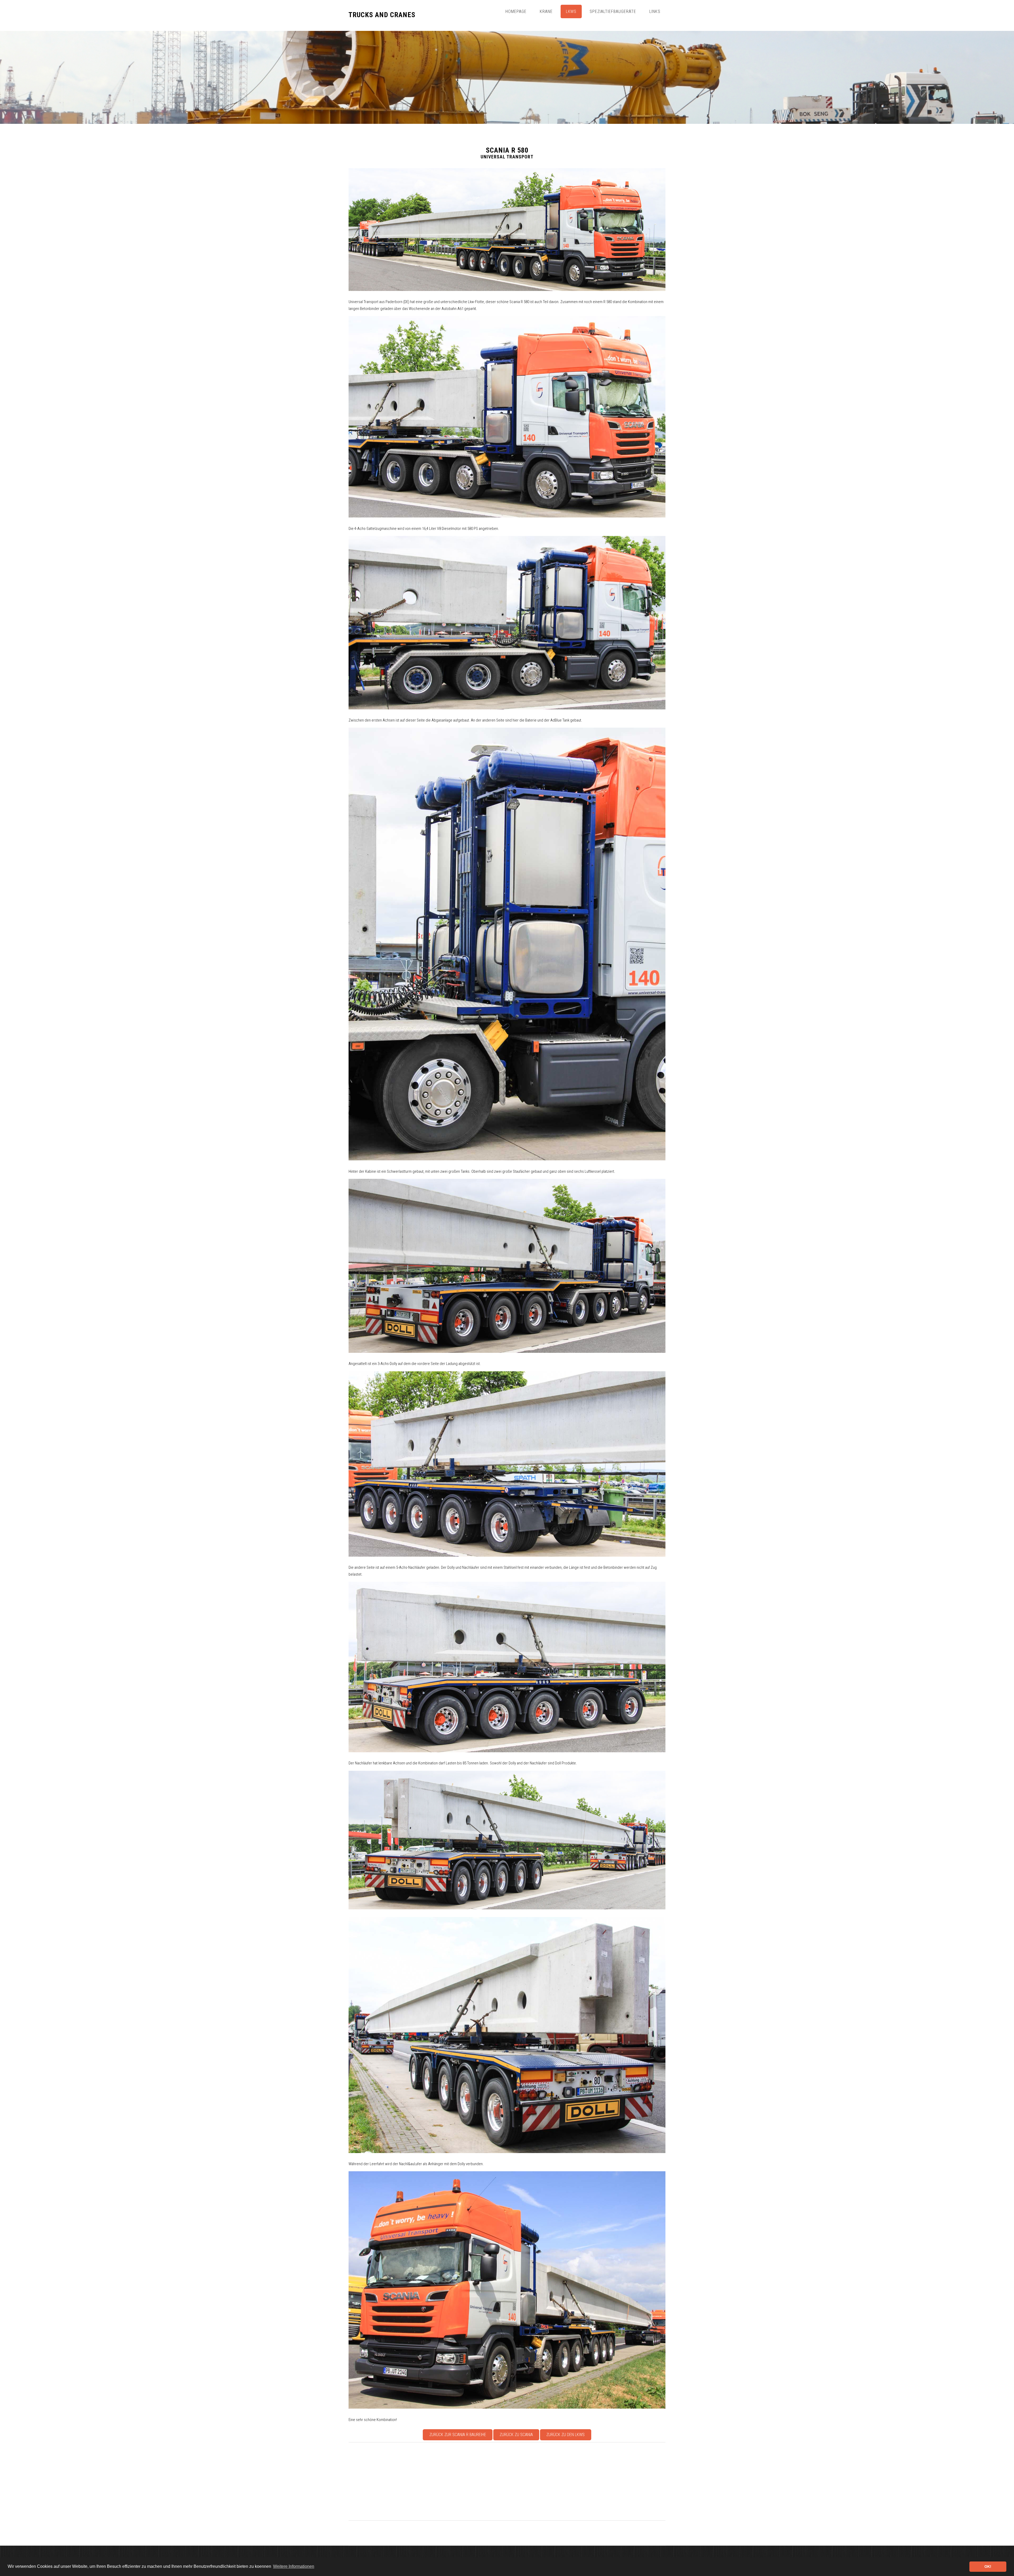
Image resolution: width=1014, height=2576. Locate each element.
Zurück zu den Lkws (565, 2435)
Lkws (571, 11)
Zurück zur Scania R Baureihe (458, 2435)
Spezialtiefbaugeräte (613, 11)
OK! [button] (988, 2566)
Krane (546, 11)
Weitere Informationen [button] (294, 2566)
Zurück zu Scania (516, 2435)
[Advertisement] (507, 2481)
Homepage (516, 11)
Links (655, 11)
